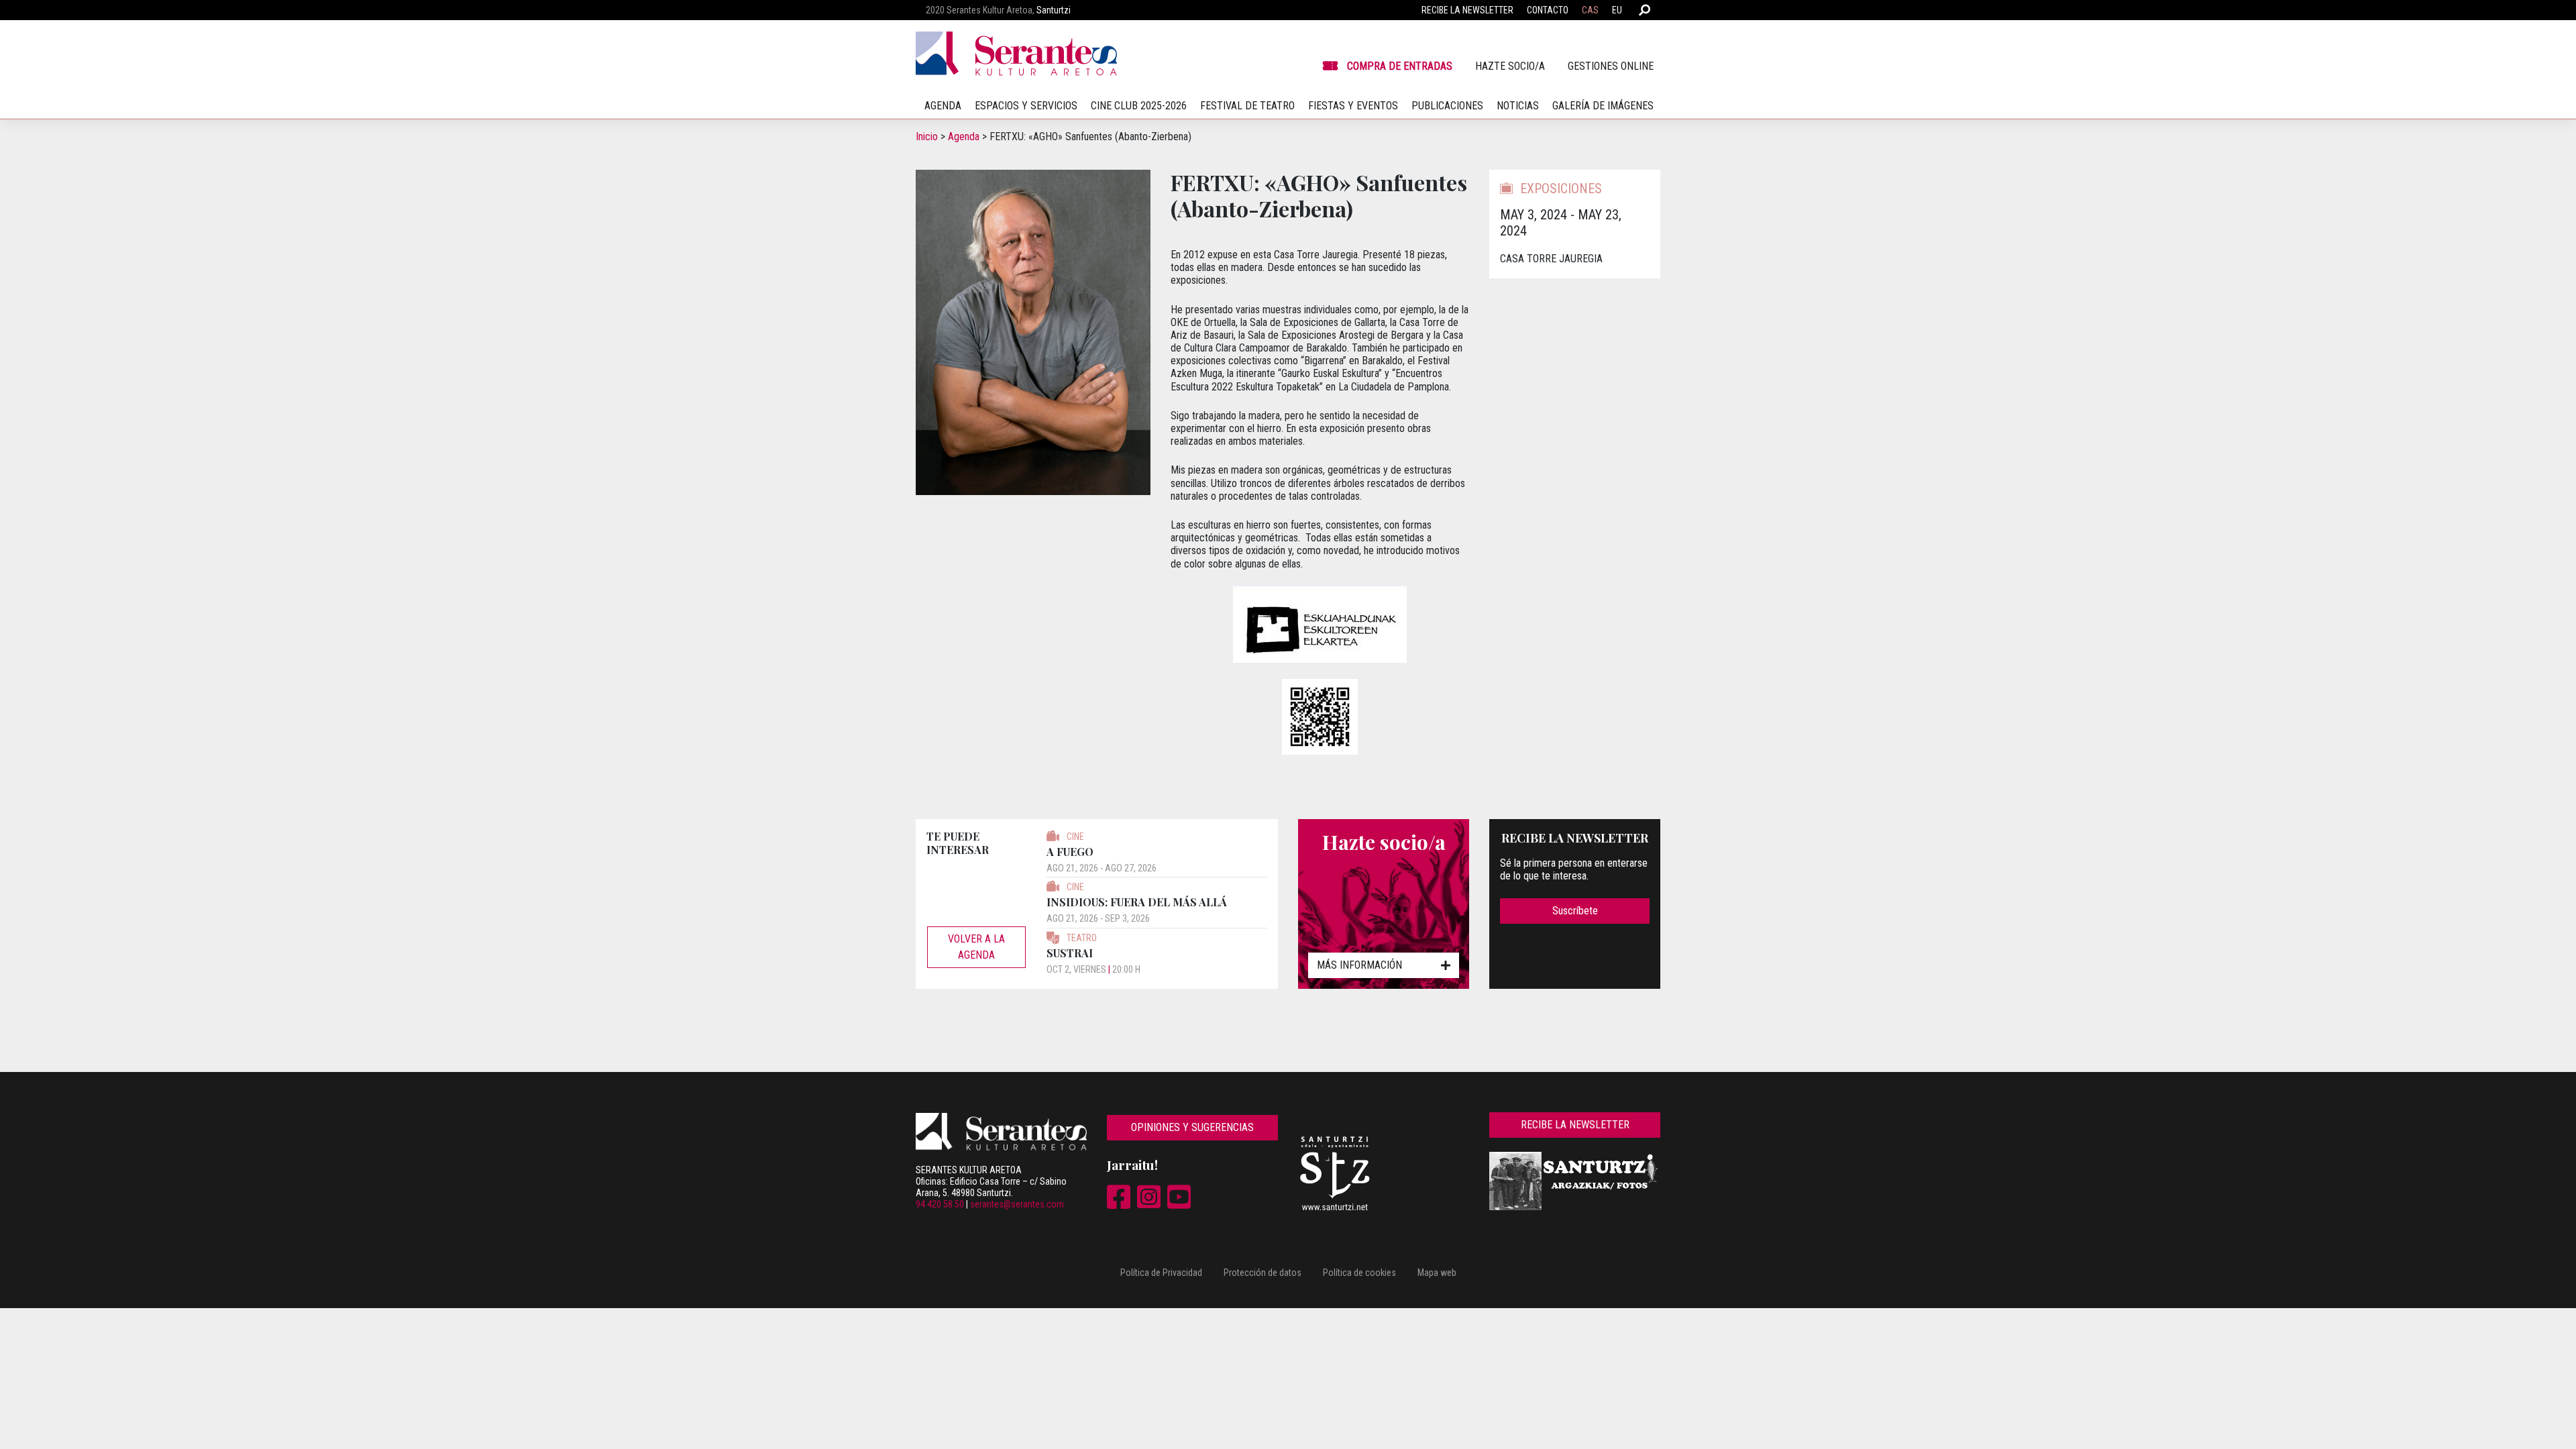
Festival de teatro (1247, 106)
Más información (1359, 965)
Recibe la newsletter (1467, 10)
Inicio (927, 137)
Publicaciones (1447, 106)
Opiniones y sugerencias (1192, 1127)
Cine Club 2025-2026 (1139, 106)
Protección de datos (1263, 1273)
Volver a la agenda (976, 947)
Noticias (1518, 106)
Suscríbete (1575, 911)
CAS (1590, 10)
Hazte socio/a (1510, 66)
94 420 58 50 (940, 1204)
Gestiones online (1611, 66)
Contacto (1548, 10)
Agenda (964, 137)
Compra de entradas (1400, 66)
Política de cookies (1359, 1273)
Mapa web (1437, 1273)
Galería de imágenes (1603, 106)
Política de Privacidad (1161, 1273)
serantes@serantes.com (1017, 1204)
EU (1617, 10)
